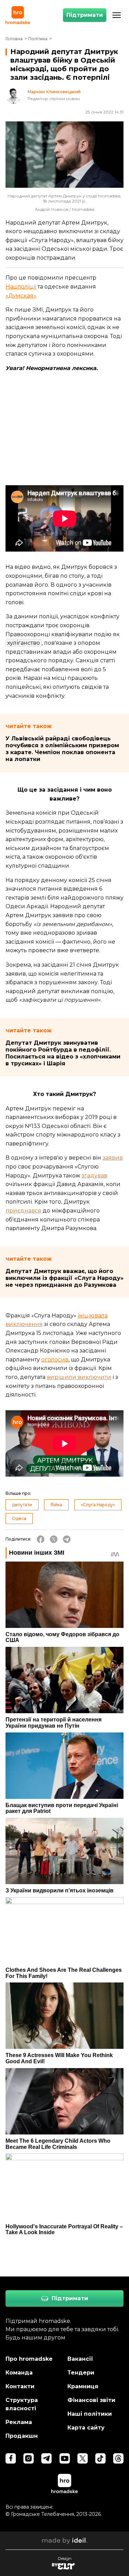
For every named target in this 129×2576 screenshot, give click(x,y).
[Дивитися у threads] (118, 2458)
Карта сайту (86, 2428)
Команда (19, 2373)
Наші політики (90, 2414)
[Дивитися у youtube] (65, 2458)
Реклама (19, 2422)
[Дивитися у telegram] (46, 2458)
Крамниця (83, 2386)
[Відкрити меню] (117, 15)
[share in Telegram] (67, 1539)
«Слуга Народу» (98, 1505)
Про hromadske (29, 2359)
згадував (94, 1176)
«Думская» (21, 296)
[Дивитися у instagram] (29, 2458)
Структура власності (22, 2404)
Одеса (19, 1518)
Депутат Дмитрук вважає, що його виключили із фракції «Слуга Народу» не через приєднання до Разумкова (64, 1278)
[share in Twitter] (54, 1539)
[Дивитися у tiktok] (100, 2458)
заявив (113, 1158)
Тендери (81, 2373)
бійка (56, 1505)
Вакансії (80, 2359)
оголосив (55, 1360)
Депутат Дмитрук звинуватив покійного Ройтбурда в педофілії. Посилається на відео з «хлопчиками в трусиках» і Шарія (63, 1053)
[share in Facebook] (41, 1539)
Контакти (20, 2386)
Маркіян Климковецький (54, 92)
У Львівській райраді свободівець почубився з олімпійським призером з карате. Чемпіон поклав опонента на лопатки (62, 749)
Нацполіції (21, 287)
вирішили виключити (79, 1377)
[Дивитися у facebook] (11, 2458)
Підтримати (85, 15)
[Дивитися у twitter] (83, 2458)
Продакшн (22, 2436)
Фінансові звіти (91, 2400)
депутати (22, 1505)
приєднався (23, 1211)
